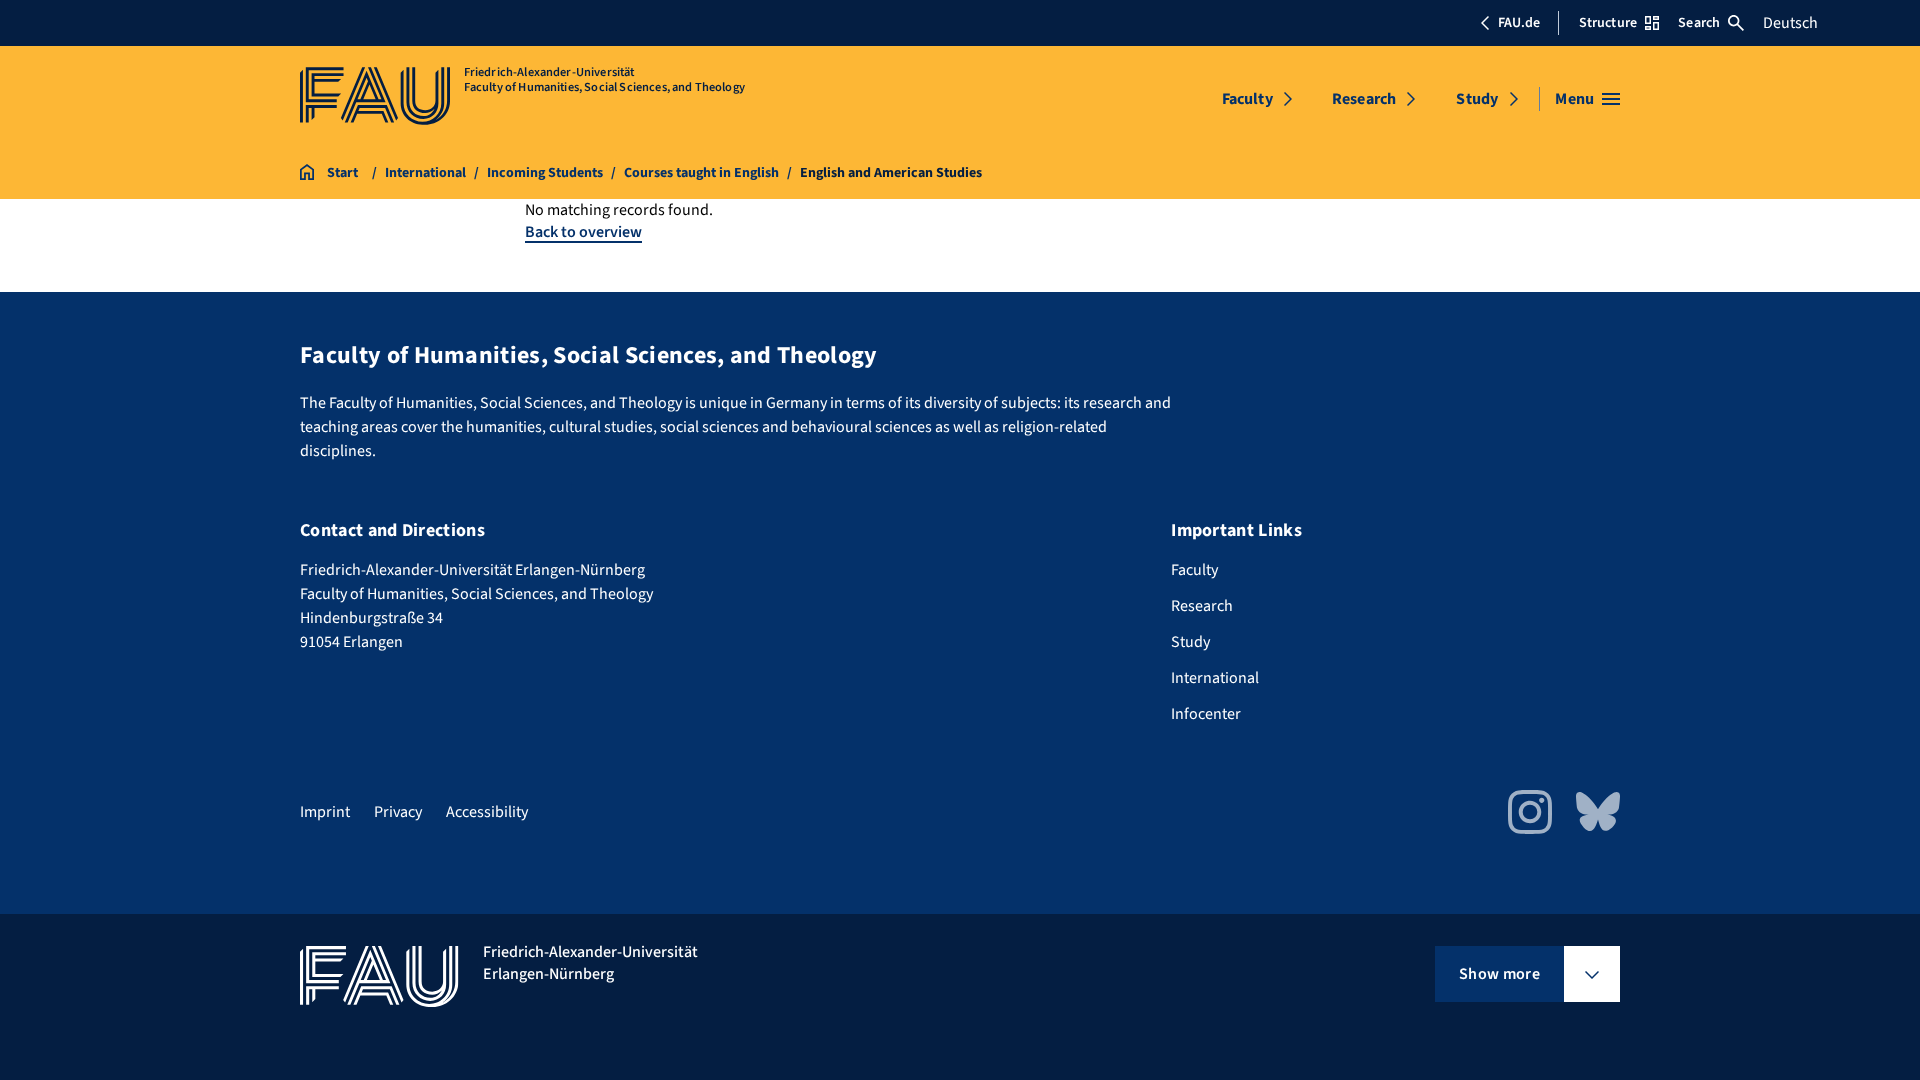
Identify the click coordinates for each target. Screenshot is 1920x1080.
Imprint (325, 812)
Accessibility (487, 812)
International (1215, 678)
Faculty (1247, 99)
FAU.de (1519, 23)
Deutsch (1790, 23)
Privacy (398, 812)
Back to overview (583, 232)
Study (1477, 99)
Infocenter (1206, 714)
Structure (1608, 23)
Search (1699, 23)
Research (1364, 99)
